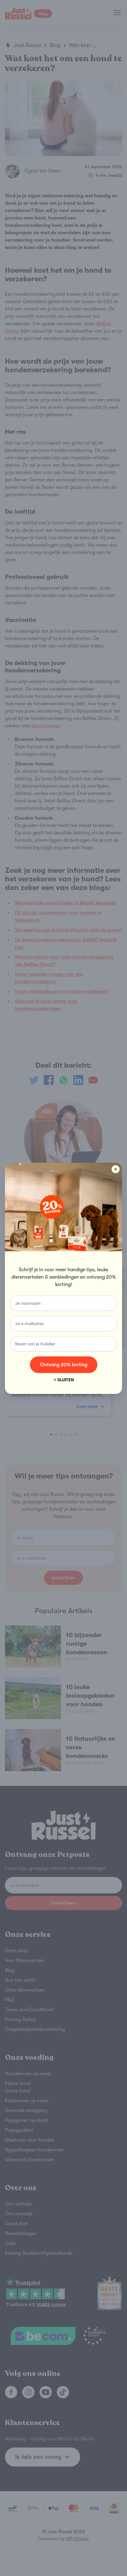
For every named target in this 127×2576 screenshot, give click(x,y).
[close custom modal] (116, 1169)
